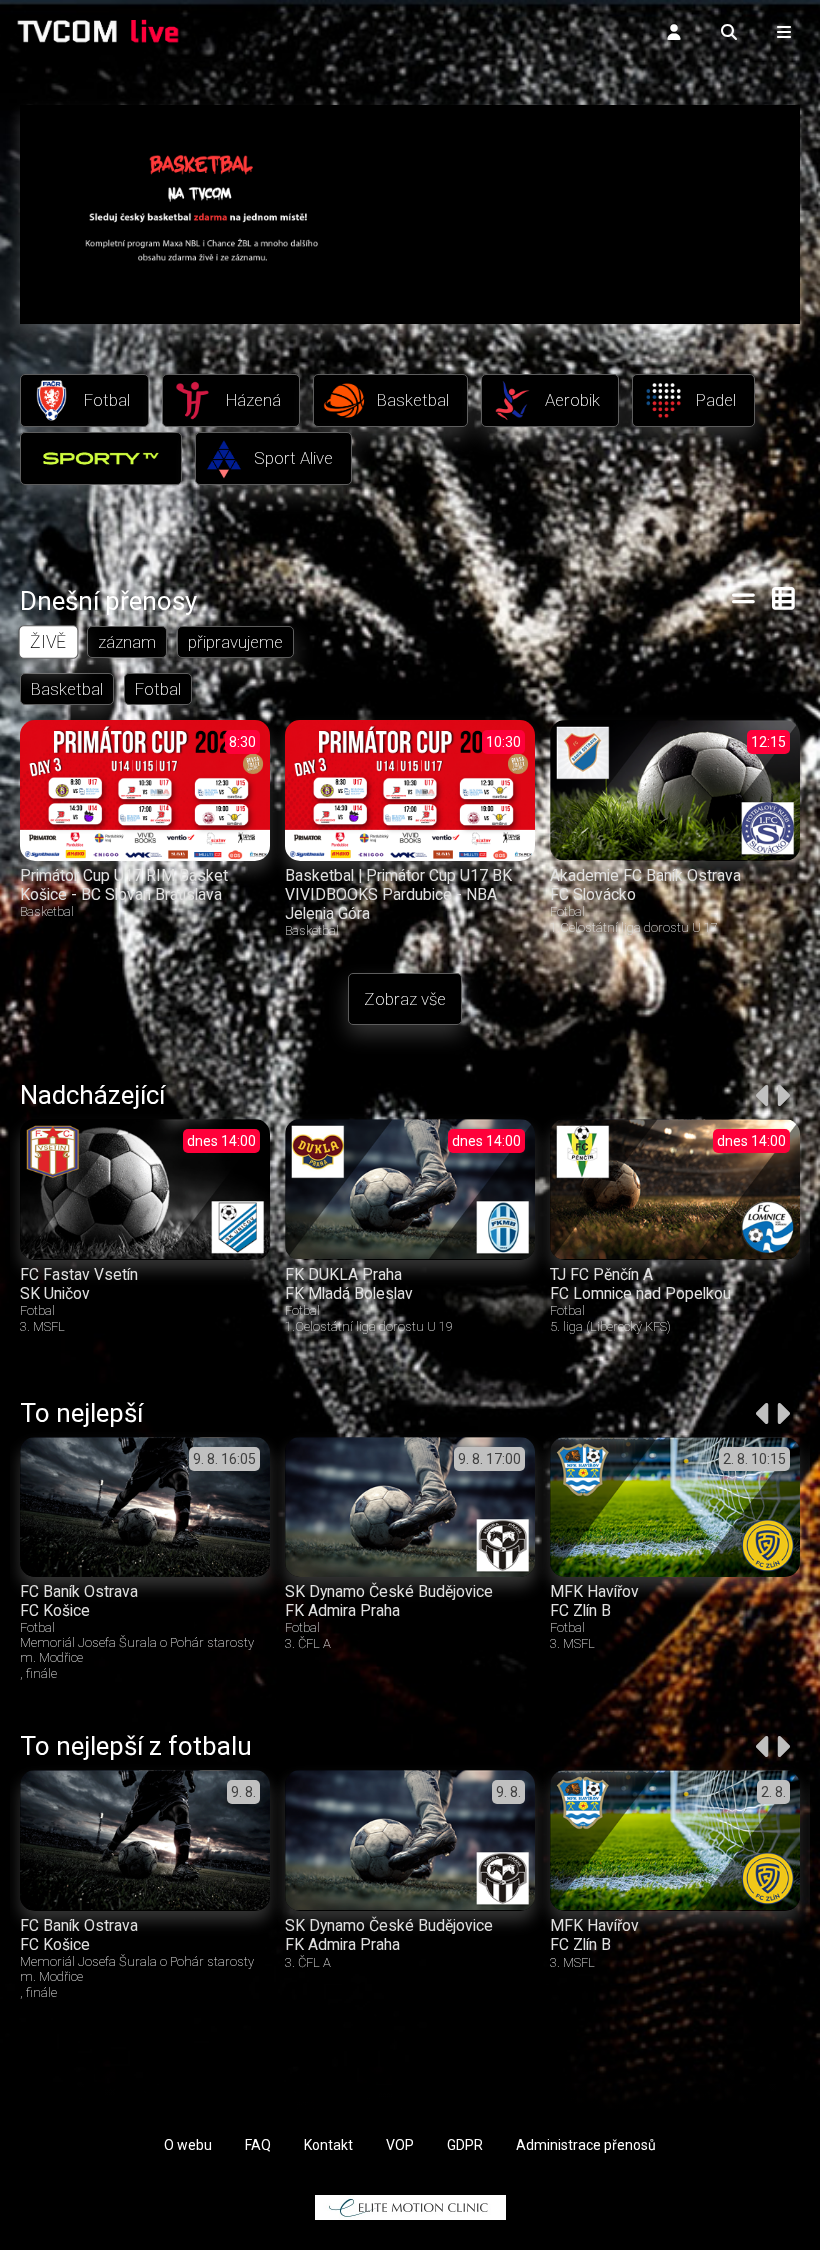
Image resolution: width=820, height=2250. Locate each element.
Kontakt (328, 2145)
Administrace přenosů (586, 2145)
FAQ (258, 2145)
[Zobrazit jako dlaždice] (784, 598)
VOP (400, 2145)
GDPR (465, 2145)
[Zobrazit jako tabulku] (743, 598)
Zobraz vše (405, 999)
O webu (188, 2145)
